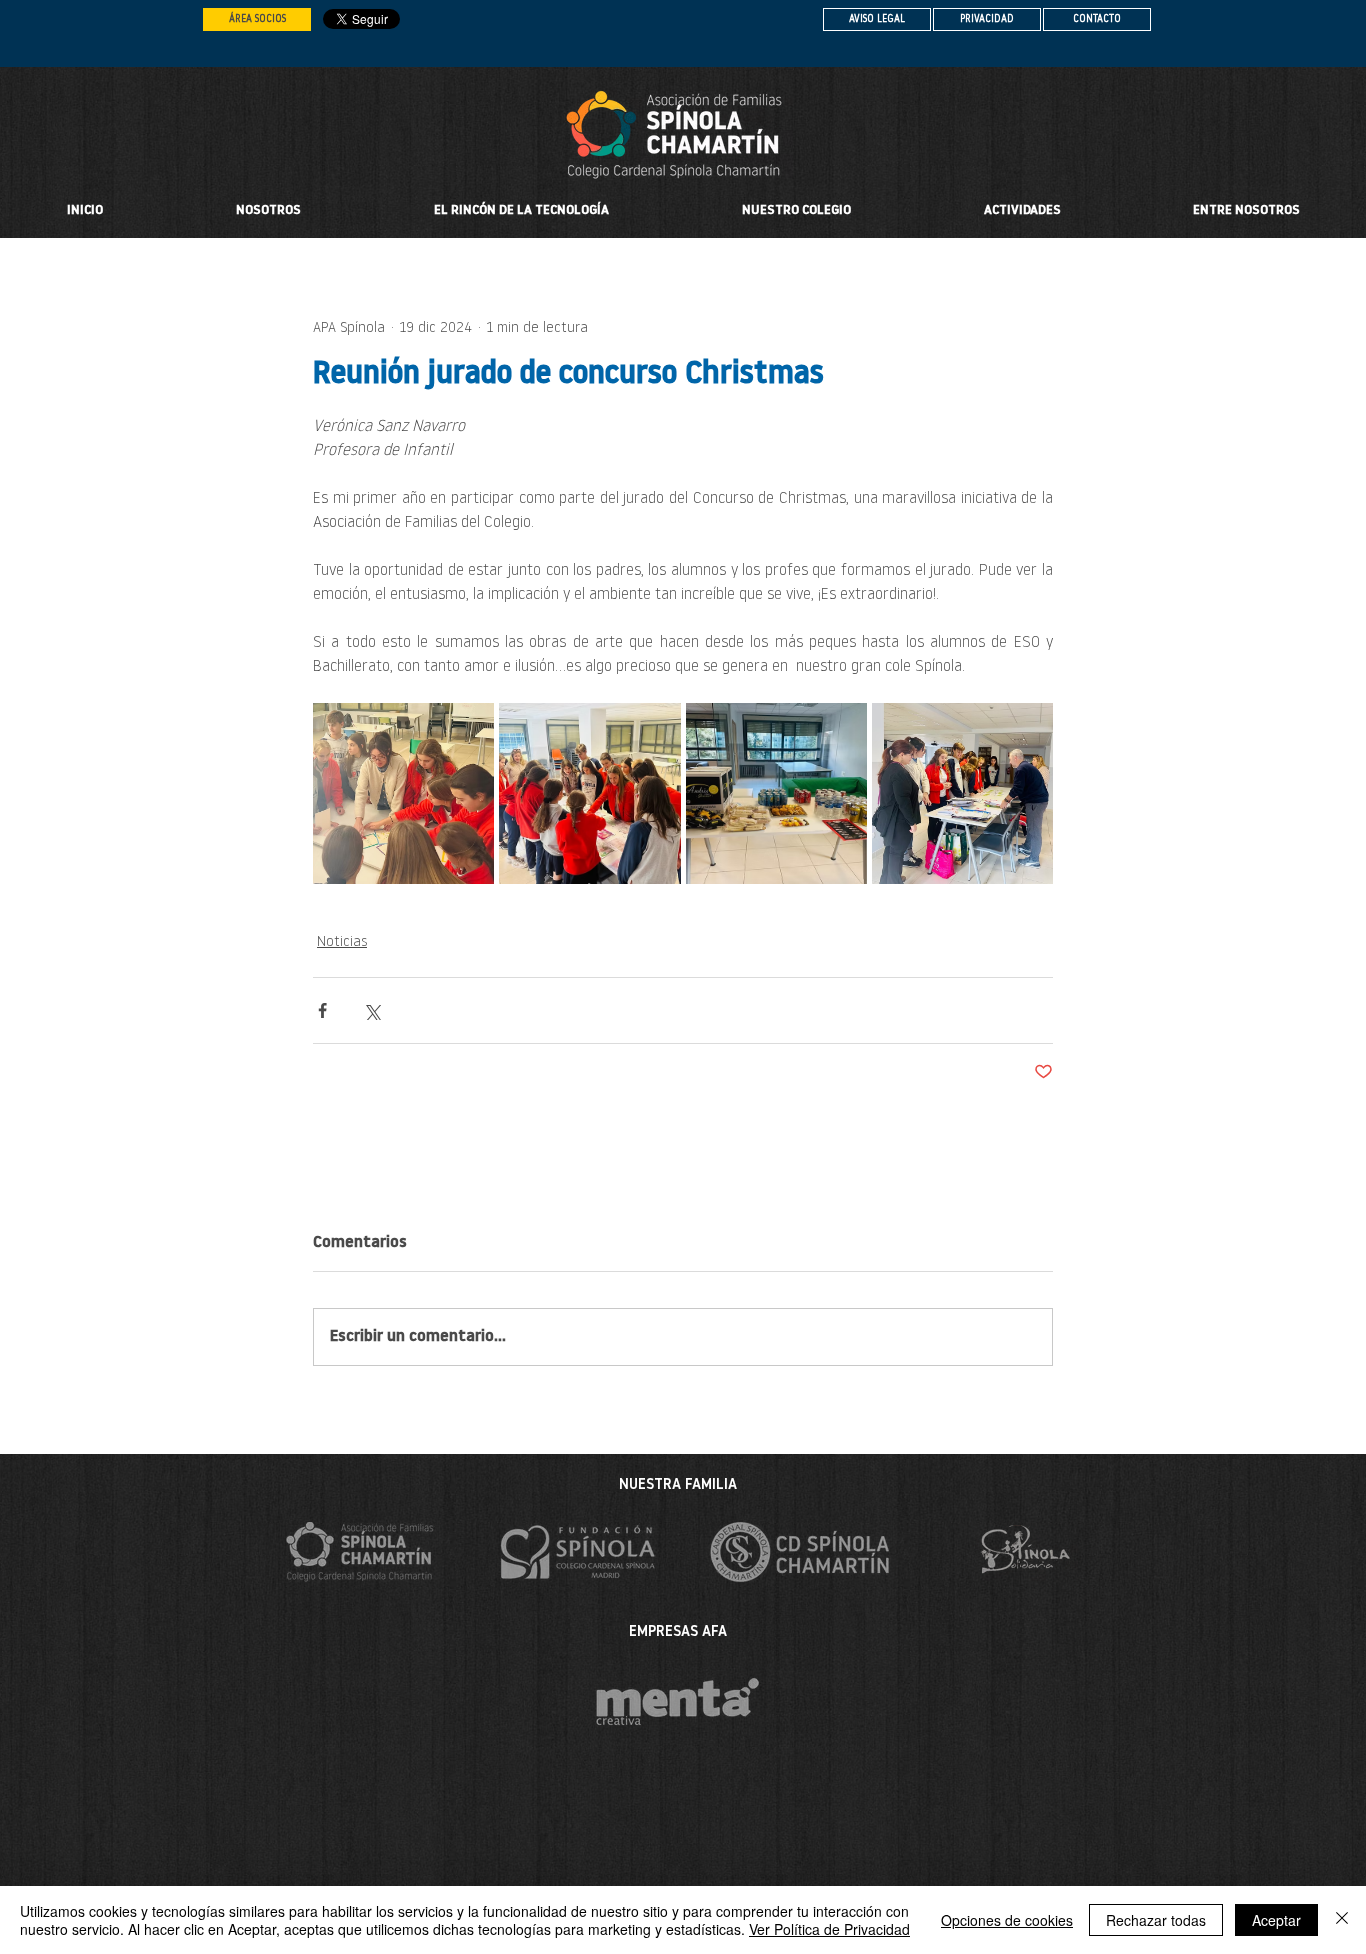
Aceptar (1276, 1920)
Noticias (342, 942)
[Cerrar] (1342, 1920)
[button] (796, 211)
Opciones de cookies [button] (1007, 1920)
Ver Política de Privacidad (829, 1929)
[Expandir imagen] (403, 793)
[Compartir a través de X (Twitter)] (371, 1010)
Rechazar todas (1156, 1920)
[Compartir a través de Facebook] (322, 1010)
